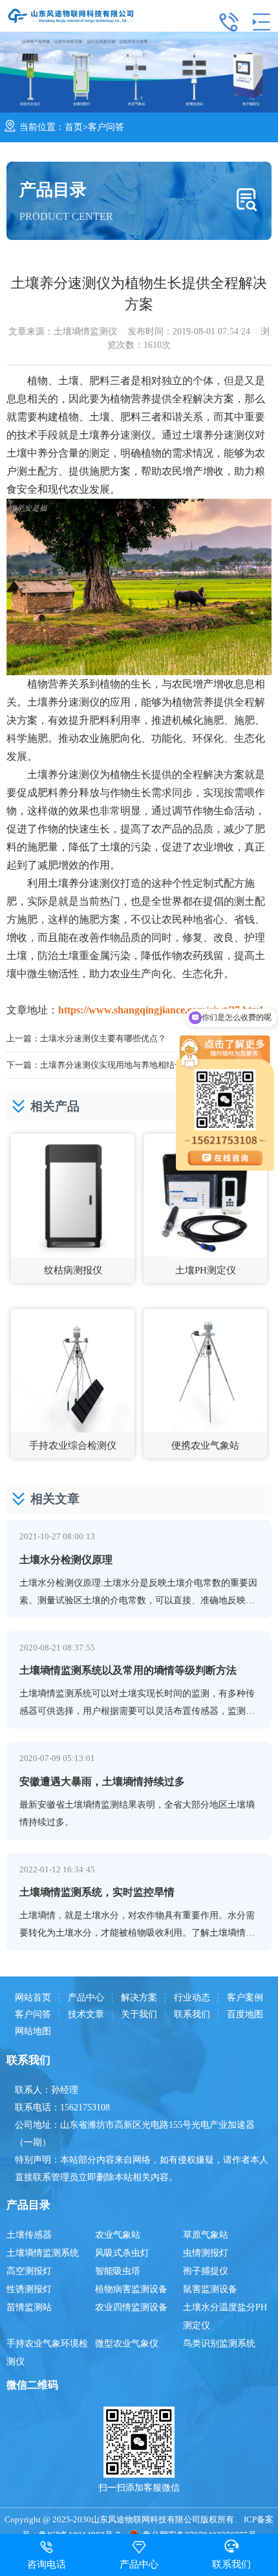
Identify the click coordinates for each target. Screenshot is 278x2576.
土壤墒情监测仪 (85, 331)
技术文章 (86, 2015)
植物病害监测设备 (131, 2289)
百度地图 (245, 2015)
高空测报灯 (29, 2271)
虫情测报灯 (206, 2253)
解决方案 (139, 1998)
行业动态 (192, 1998)
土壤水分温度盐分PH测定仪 (225, 2316)
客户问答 (106, 127)
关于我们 (139, 2015)
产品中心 (86, 1998)
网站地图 (33, 2031)
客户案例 (245, 1998)
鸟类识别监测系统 (219, 2343)
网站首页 (33, 1998)
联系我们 (192, 2015)
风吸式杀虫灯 (122, 2253)
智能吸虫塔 (118, 2271)
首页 (74, 127)
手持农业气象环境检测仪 (47, 2353)
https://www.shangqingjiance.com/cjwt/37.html (160, 1010)
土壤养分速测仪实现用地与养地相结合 (112, 1065)
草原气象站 (206, 2235)
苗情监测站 (29, 2307)
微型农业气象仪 (127, 2343)
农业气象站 (118, 2235)
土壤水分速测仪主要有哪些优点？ (103, 1038)
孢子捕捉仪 (206, 2271)
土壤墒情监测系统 (43, 2253)
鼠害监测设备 (210, 2289)
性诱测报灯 (29, 2289)
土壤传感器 (29, 2235)
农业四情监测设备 (131, 2307)
